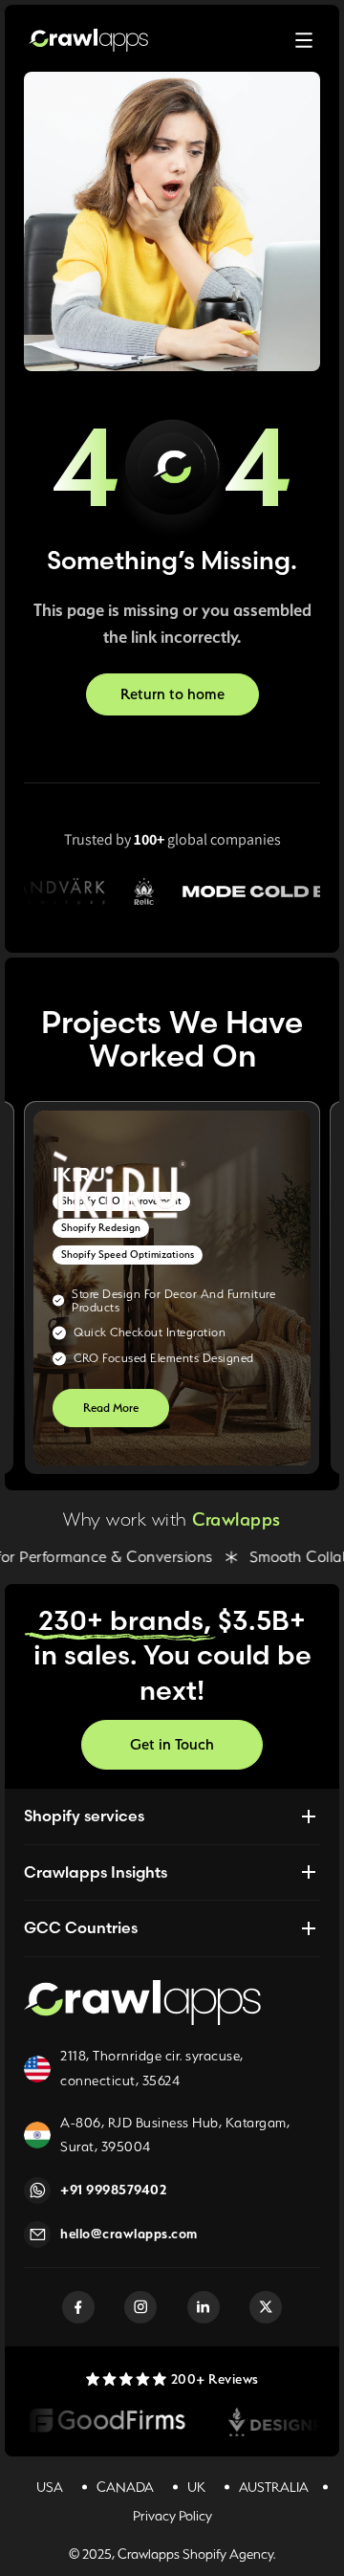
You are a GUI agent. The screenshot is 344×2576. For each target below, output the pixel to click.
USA (50, 2487)
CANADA (125, 2487)
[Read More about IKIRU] (172, 1288)
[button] (304, 40)
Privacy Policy (172, 2516)
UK (196, 2487)
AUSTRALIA (274, 2487)
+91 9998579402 (113, 2190)
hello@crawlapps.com (129, 2234)
